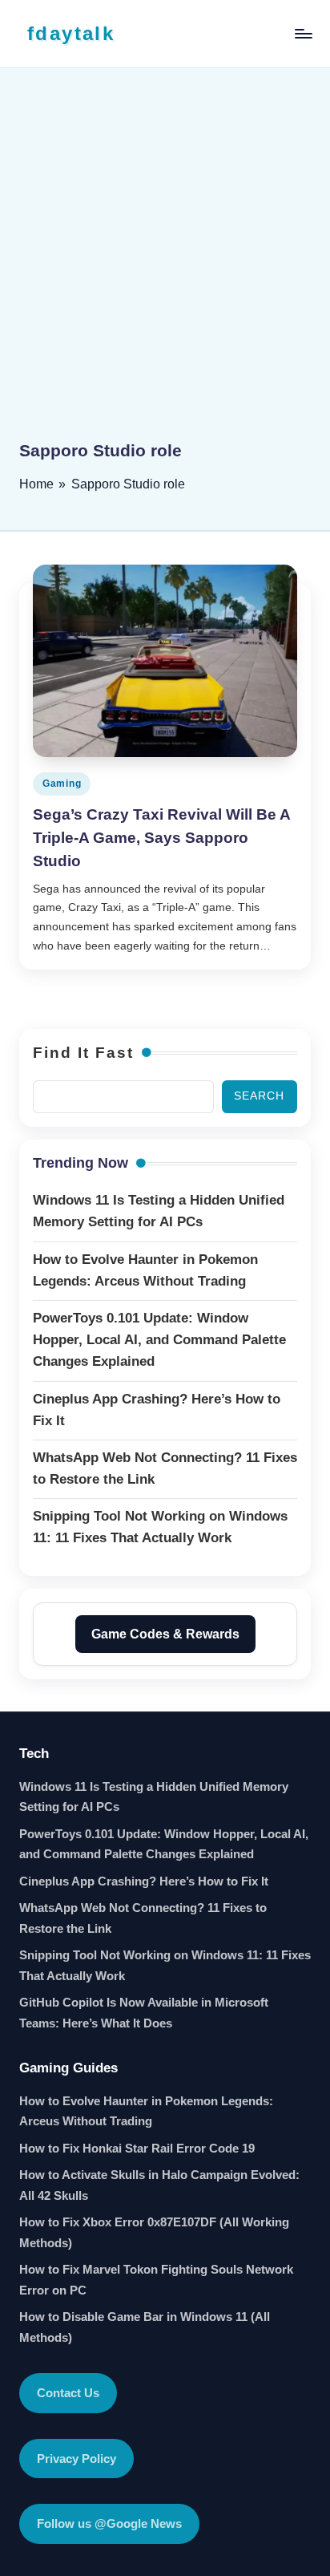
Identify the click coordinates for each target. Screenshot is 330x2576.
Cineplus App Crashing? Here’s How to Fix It (144, 1881)
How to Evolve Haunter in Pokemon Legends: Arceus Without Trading (146, 2111)
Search (259, 1096)
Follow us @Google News (109, 2523)
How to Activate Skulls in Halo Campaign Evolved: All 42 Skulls (159, 2185)
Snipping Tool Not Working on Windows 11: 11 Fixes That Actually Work (165, 1965)
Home (36, 484)
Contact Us (68, 2393)
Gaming (62, 784)
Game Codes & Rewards (165, 1634)
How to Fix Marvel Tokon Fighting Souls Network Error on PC (156, 2280)
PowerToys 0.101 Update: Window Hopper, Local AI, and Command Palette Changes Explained (164, 1844)
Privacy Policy (76, 2459)
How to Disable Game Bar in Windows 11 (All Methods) (145, 2327)
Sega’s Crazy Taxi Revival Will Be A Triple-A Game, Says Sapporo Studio (162, 838)
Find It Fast (83, 1053)
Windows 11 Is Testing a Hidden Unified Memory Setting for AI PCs (154, 1797)
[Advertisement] (165, 265)
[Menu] (303, 33)
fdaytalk (71, 33)
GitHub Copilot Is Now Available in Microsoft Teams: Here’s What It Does (144, 2013)
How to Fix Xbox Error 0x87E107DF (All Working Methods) (154, 2232)
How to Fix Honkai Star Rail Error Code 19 (137, 2148)
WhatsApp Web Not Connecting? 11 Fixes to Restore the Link (143, 1918)
